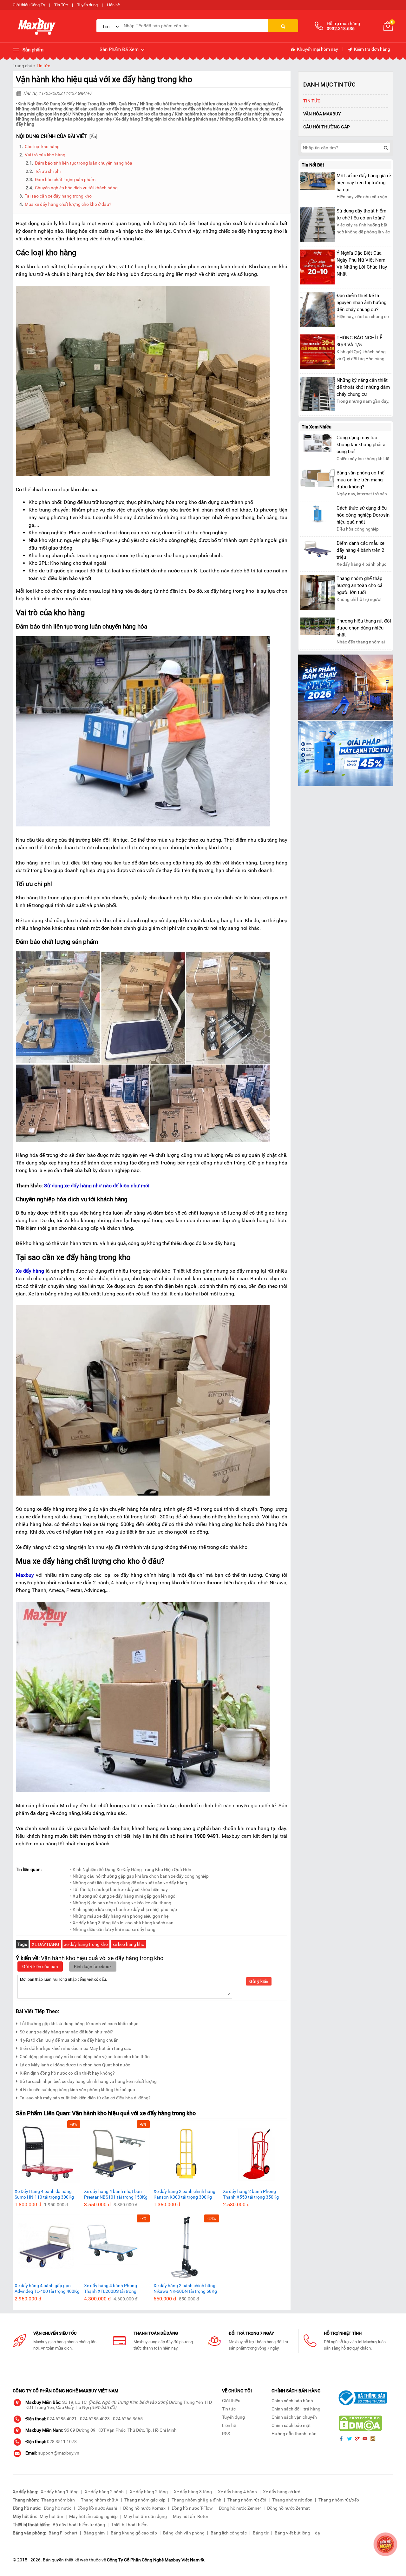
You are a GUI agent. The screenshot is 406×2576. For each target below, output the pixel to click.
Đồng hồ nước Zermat (288, 2508)
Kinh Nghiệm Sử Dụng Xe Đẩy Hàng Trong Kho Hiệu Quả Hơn (77, 104)
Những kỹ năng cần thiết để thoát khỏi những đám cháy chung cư (363, 387)
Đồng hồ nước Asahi (97, 2508)
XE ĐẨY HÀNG (46, 1944)
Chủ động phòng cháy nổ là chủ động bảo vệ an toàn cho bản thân (85, 2057)
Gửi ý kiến (259, 1981)
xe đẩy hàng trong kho (86, 1944)
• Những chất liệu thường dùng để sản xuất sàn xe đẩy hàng (129, 1883)
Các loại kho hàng (42, 147)
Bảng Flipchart (63, 2533)
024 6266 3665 (128, 2419)
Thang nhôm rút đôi (247, 2500)
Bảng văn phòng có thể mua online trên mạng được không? (360, 480)
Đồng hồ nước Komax (144, 2508)
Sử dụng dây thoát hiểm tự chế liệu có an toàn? (361, 214)
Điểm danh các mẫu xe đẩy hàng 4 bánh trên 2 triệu (360, 550)
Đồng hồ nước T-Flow (192, 2508)
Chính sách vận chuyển (294, 2417)
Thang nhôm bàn (58, 2500)
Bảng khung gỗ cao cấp (134, 2533)
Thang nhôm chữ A (100, 2500)
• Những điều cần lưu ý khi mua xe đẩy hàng (113, 1929)
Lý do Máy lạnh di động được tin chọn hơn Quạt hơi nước (75, 2065)
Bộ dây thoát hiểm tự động (79, 2525)
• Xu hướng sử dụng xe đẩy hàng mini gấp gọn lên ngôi (123, 1896)
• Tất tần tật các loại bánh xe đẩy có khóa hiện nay (119, 1889)
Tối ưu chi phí (48, 171)
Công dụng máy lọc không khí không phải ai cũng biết (362, 445)
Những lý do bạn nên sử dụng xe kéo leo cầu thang (122, 114)
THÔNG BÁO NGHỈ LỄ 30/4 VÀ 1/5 (360, 341)
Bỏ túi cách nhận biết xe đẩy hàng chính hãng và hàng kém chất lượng (88, 2081)
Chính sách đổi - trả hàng (296, 2409)
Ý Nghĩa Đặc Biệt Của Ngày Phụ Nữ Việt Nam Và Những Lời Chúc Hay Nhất (362, 264)
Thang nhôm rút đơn (292, 2500)
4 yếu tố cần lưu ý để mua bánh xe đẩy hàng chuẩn (69, 2040)
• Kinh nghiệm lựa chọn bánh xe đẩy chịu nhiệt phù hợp (124, 1909)
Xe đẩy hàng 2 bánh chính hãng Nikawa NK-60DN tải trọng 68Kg (185, 2288)
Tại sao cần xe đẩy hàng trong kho (58, 196)
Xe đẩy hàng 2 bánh (104, 2492)
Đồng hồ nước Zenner (240, 2508)
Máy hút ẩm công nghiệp (93, 2516)
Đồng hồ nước (58, 2508)
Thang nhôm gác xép (145, 2500)
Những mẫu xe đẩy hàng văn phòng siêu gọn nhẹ (64, 119)
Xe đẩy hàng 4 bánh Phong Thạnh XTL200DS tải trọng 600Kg (111, 2289)
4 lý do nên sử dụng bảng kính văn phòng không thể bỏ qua (77, 2090)
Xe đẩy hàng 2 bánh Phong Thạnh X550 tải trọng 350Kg (251, 2194)
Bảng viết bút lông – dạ (297, 2533)
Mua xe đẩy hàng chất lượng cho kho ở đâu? (68, 204)
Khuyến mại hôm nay (317, 49)
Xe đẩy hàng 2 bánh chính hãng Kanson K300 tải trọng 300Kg (184, 2194)
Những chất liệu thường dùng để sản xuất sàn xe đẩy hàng (73, 109)
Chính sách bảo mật (291, 2425)
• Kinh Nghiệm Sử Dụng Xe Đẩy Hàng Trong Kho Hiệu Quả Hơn (131, 1869)
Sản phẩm (32, 50)
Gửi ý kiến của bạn (40, 1966)
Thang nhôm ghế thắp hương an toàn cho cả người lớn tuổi (360, 585)
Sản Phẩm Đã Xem (120, 49)
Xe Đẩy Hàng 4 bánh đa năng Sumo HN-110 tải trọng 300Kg (44, 2194)
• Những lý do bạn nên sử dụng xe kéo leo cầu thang (121, 1903)
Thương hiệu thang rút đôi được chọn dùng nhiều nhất (364, 628)
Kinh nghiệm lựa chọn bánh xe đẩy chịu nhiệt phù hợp (227, 114)
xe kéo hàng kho (128, 1944)
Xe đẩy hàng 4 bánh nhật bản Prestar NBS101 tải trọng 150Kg (116, 2194)
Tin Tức (61, 5)
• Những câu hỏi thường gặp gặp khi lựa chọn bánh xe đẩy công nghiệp (139, 1876)
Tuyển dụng (87, 5)
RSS (226, 2434)
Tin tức (43, 66)
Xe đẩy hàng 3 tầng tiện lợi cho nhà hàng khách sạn (166, 119)
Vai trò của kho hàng (45, 155)
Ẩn (93, 136)
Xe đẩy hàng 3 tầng (193, 2492)
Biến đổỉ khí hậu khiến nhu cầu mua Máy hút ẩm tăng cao (75, 2048)
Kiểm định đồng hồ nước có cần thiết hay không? (67, 2073)
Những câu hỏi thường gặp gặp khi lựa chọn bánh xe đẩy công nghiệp (208, 104)
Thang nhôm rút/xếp (339, 2500)
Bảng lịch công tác (229, 2533)
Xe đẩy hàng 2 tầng (149, 2492)
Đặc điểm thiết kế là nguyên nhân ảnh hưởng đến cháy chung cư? (361, 303)
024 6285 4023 (95, 2419)
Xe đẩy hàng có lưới (282, 2492)
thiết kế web (76, 2560)
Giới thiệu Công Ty (29, 5)
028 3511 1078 (62, 2442)
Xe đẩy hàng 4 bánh (237, 2492)
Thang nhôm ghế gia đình (196, 2500)
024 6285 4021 (62, 2419)
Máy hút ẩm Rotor (191, 2516)
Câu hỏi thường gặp (327, 127)
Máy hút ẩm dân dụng (145, 2516)
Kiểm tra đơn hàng (372, 49)
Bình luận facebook (93, 1966)
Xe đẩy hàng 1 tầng (60, 2492)
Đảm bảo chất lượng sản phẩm (65, 179)
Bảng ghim (94, 2533)
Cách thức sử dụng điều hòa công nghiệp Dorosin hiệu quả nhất (363, 515)
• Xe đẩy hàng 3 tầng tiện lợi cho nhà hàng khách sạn (122, 1923)
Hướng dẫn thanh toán (294, 2434)
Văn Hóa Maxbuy (322, 114)
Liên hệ (113, 5)
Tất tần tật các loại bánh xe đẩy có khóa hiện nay (182, 109)
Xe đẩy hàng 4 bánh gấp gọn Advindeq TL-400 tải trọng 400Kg (47, 2288)
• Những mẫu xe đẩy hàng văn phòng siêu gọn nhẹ (119, 1916)
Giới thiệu (231, 2401)
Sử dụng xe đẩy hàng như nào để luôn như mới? (66, 2032)
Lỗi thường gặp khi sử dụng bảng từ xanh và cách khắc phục (79, 2024)
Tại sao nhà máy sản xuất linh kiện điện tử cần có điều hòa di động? (85, 2098)
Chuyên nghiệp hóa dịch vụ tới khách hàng (76, 188)
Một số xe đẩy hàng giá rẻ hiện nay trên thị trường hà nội (364, 183)
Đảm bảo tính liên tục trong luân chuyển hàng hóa (84, 163)
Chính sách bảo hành (292, 2401)
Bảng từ (261, 2533)
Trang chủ (23, 66)
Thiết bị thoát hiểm (129, 2525)
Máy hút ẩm (51, 2516)
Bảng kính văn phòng (184, 2533)
